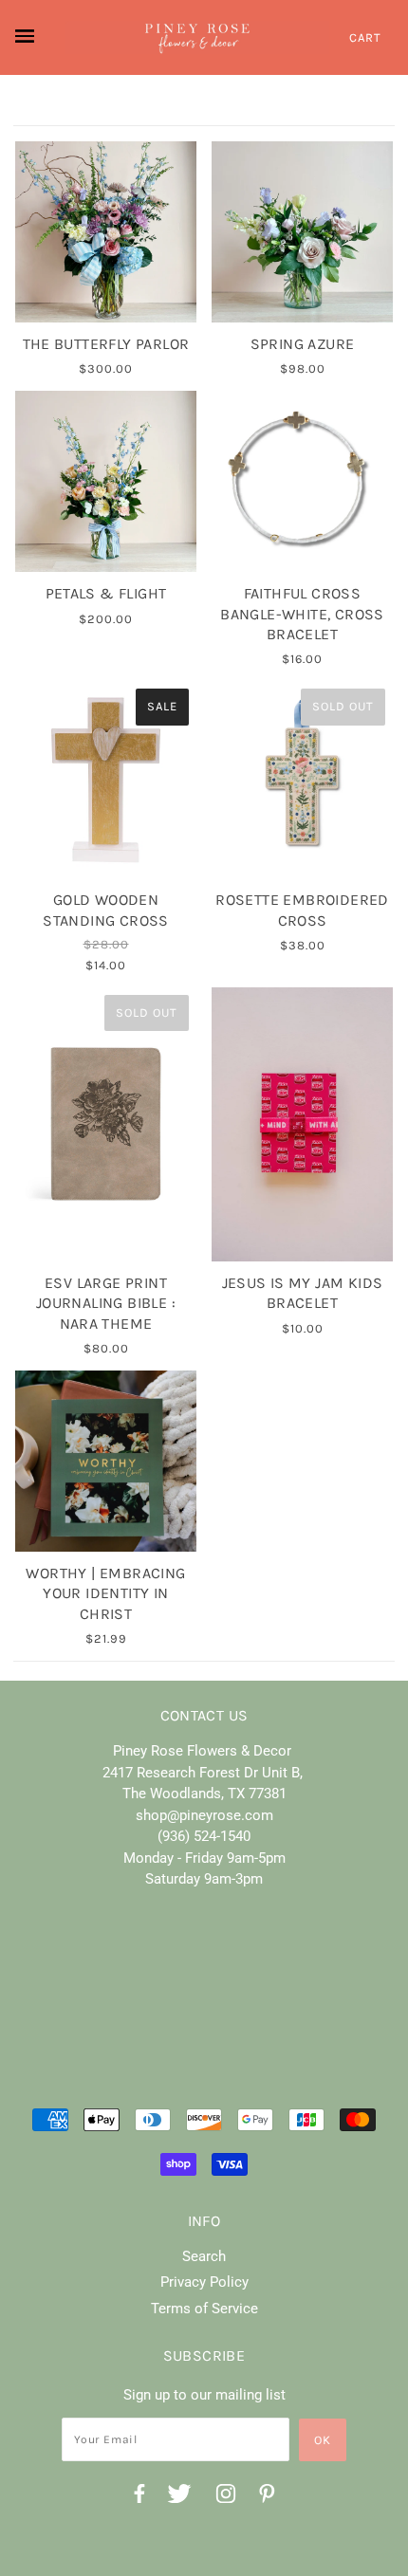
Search (204, 2256)
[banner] (197, 37)
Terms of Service (204, 2309)
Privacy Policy (204, 2282)
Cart (365, 37)
